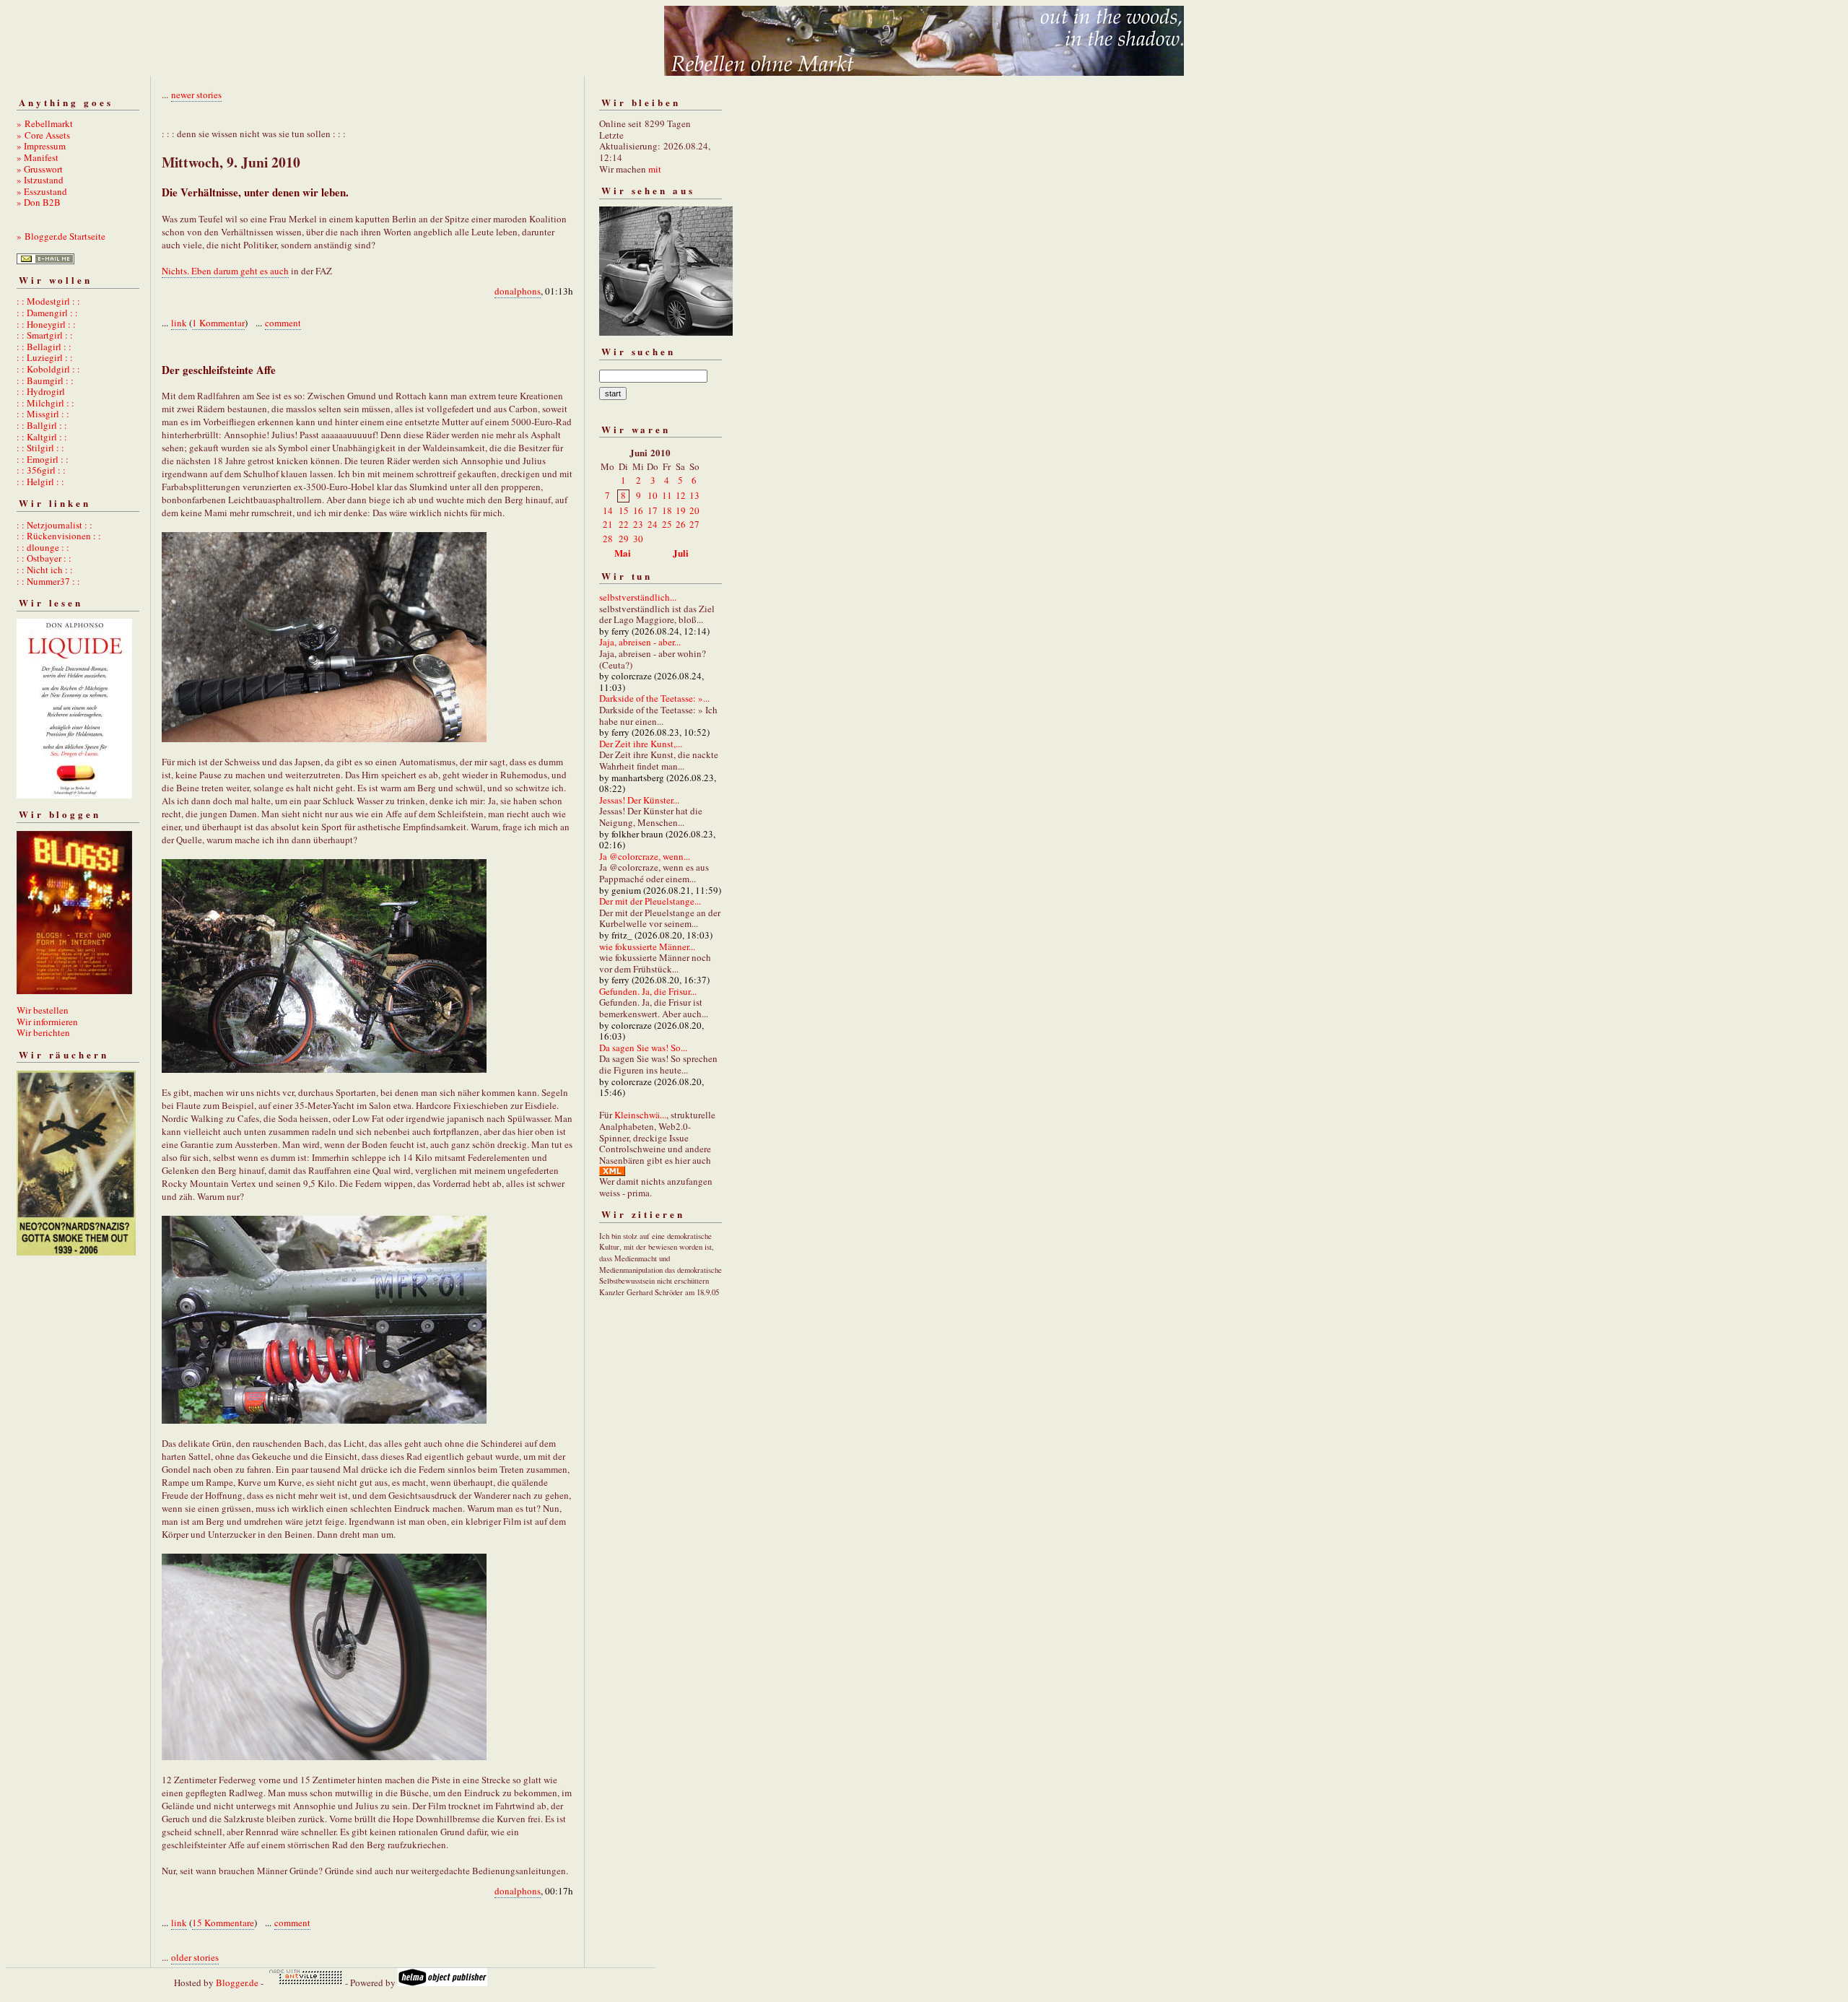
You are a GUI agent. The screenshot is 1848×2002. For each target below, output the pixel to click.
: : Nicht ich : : (45, 570)
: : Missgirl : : (43, 414)
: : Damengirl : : (47, 313)
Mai (623, 553)
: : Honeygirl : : (46, 324)
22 (624, 524)
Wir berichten (43, 1032)
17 (653, 510)
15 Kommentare (223, 1923)
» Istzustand (40, 180)
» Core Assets (43, 135)
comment (283, 323)
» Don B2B (39, 202)
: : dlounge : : (43, 547)
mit (655, 169)
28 (608, 539)
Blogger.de (237, 1983)
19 (681, 510)
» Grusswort (40, 169)
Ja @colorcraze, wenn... (645, 856)
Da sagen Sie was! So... (643, 1048)
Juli (681, 553)
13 (694, 495)
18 (667, 510)
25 (667, 524)
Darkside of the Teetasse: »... (654, 698)
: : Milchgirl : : (45, 403)
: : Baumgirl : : (45, 380)
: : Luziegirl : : (45, 357)
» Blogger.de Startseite (61, 236)
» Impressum (41, 146)
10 (653, 495)
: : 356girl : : (41, 470)
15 (624, 510)
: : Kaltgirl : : (42, 437)
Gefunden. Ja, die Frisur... (648, 991)
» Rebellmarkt (45, 123)
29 (624, 539)
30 (638, 539)
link (179, 323)
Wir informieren (47, 1022)
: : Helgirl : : (40, 482)
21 (608, 524)
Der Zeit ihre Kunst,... (641, 744)
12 (681, 495)
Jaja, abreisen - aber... (640, 642)
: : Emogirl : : (43, 459)
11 (667, 495)
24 (653, 524)
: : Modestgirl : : (48, 301)
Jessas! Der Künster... (639, 800)
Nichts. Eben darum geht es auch (225, 271)
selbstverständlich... (638, 597)
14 (608, 510)
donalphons (518, 291)
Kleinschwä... (640, 1115)
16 (638, 510)
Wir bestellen (43, 1010)
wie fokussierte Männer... (647, 946)
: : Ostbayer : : (44, 558)
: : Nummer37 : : (48, 581)
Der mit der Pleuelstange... (650, 901)
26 (681, 524)
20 (694, 510)
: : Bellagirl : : (44, 347)
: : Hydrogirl (41, 391)
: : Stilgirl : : (40, 448)
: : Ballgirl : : (42, 425)
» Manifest (38, 157)
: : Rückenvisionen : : (59, 536)
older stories (195, 1957)
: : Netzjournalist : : (55, 525)
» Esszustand (42, 191)
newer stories (196, 95)
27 (694, 524)
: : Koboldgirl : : (48, 369)
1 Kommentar (218, 323)
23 (638, 524)
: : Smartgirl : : (45, 335)
